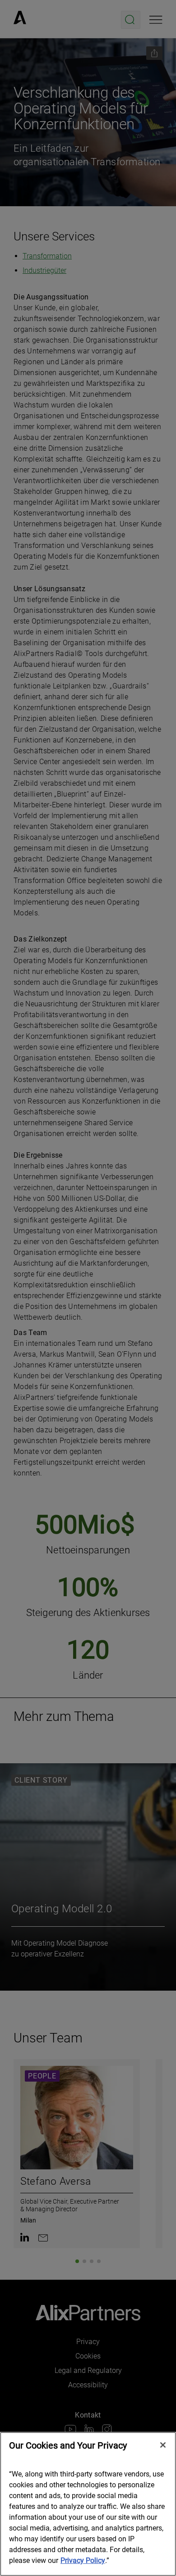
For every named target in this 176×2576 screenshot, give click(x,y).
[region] (88, 2504)
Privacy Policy (83, 2560)
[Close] (163, 2445)
